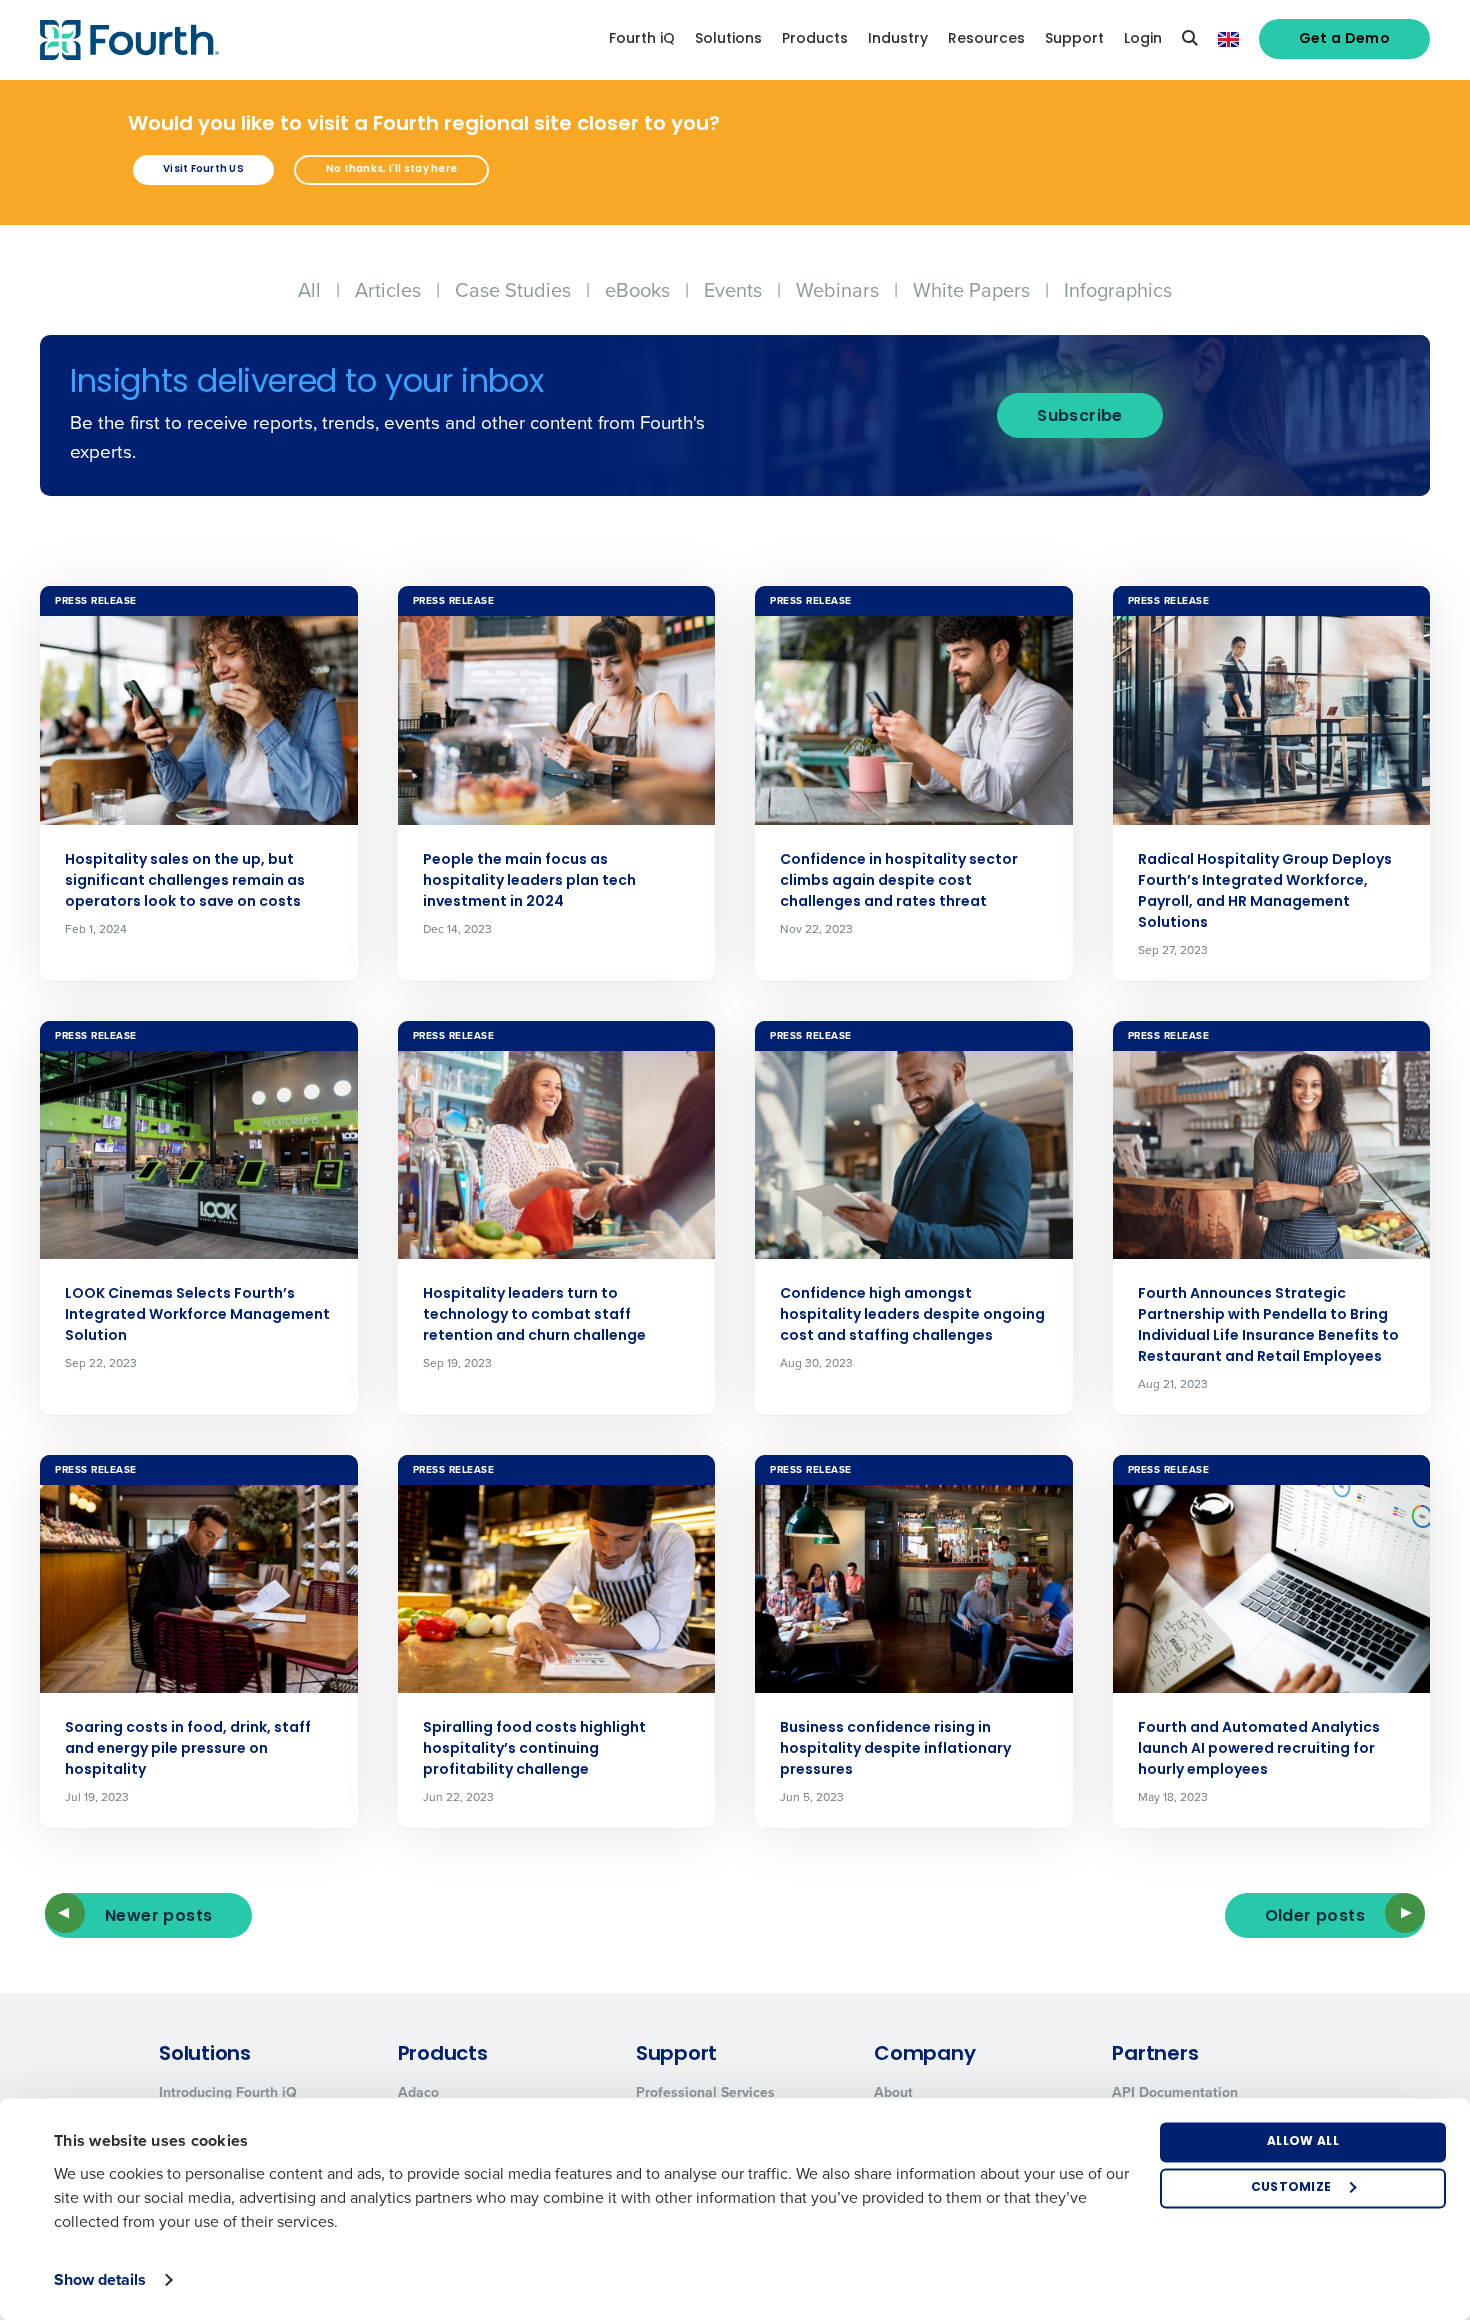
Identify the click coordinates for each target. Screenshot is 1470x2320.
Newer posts (158, 1917)
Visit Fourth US (203, 169)
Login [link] (1143, 39)
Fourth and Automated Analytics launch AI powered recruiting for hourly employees (1259, 1749)
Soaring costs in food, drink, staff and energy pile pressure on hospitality (188, 1749)
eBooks (637, 290)
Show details (100, 2279)
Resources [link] (986, 39)
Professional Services (705, 2092)
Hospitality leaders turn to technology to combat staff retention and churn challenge (534, 1315)
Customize (1291, 2188)
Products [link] (815, 39)
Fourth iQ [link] (642, 39)
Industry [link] (898, 39)
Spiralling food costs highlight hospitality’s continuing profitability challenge (534, 1749)
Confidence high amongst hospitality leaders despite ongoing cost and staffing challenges (912, 1315)
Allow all (1303, 2142)
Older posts (1315, 1917)
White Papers (971, 290)
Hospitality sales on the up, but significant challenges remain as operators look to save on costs (185, 881)
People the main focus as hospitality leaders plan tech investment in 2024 (529, 881)
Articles (388, 290)
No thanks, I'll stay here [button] (391, 169)
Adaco (418, 2092)
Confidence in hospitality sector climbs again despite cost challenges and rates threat (899, 881)
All (309, 290)
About (893, 2092)
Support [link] (1074, 39)
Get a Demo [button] (1345, 39)
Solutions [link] (728, 39)
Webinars (837, 290)
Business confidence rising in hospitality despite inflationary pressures (895, 1749)
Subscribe (1080, 417)
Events (733, 290)
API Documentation (1175, 2092)
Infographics (1118, 290)
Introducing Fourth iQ (228, 2092)
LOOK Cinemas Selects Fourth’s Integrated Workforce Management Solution (197, 1315)
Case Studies (513, 290)
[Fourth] (129, 40)
